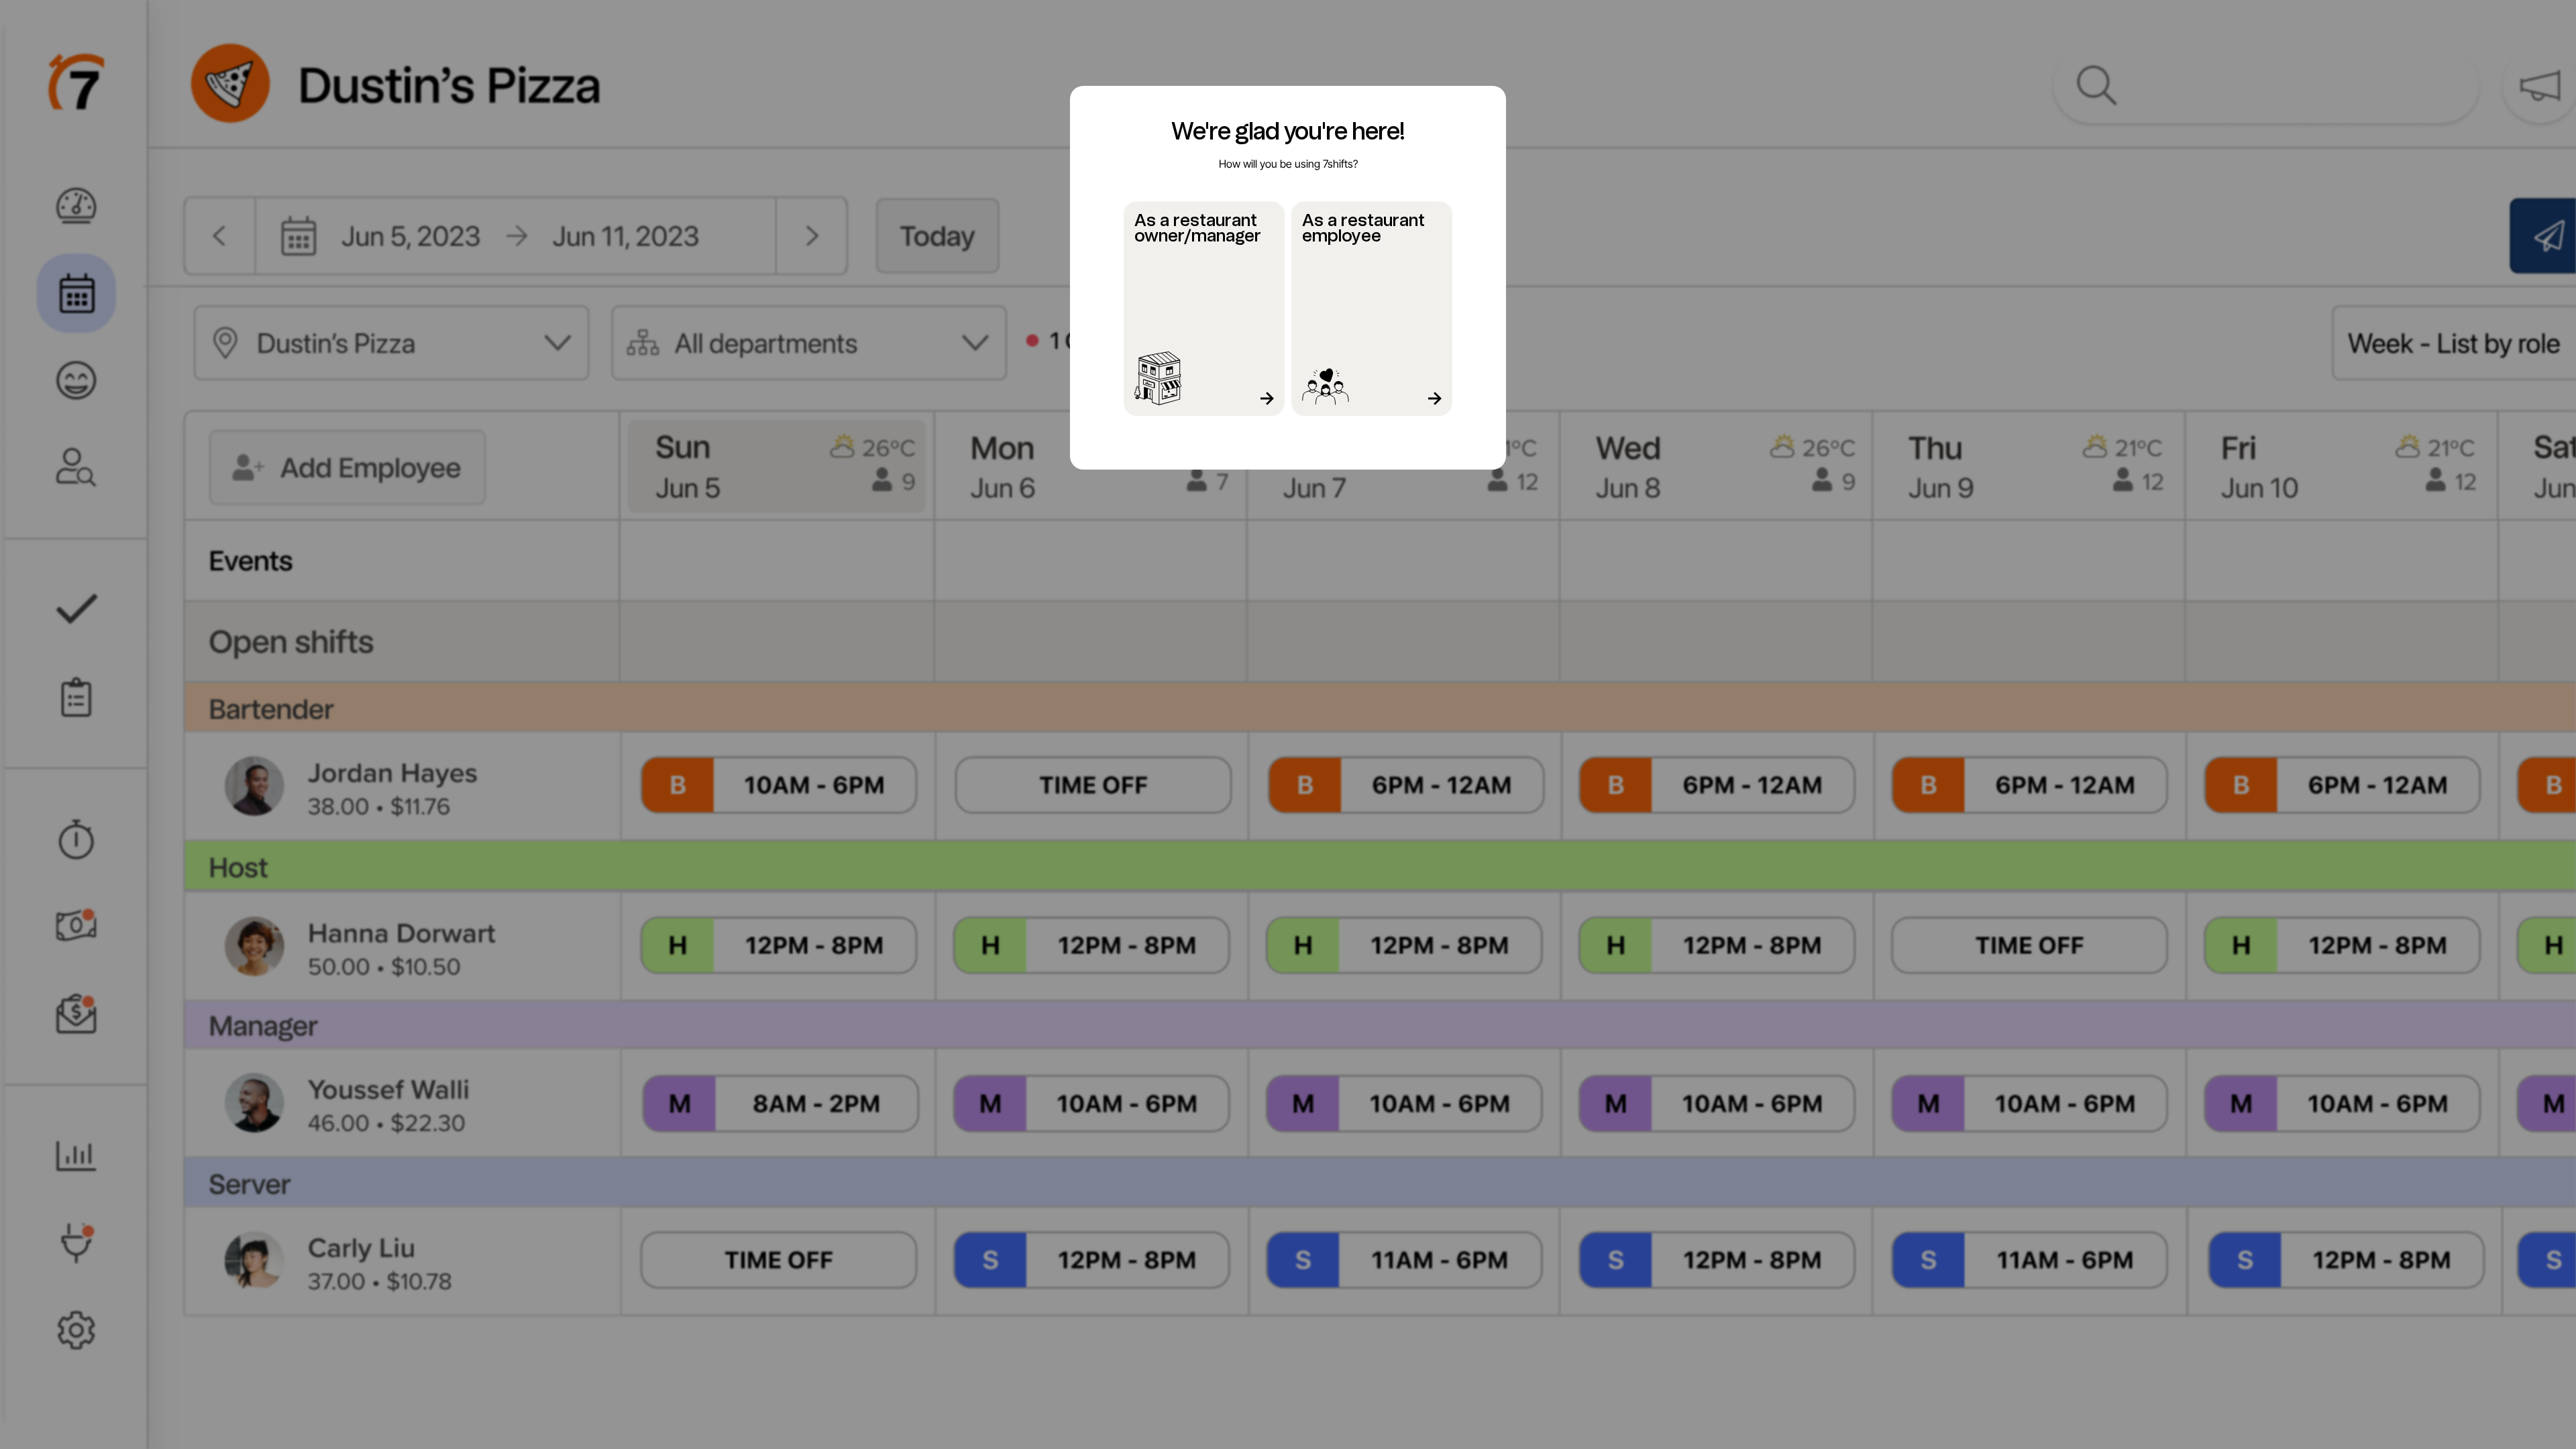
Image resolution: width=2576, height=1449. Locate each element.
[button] (1204, 309)
